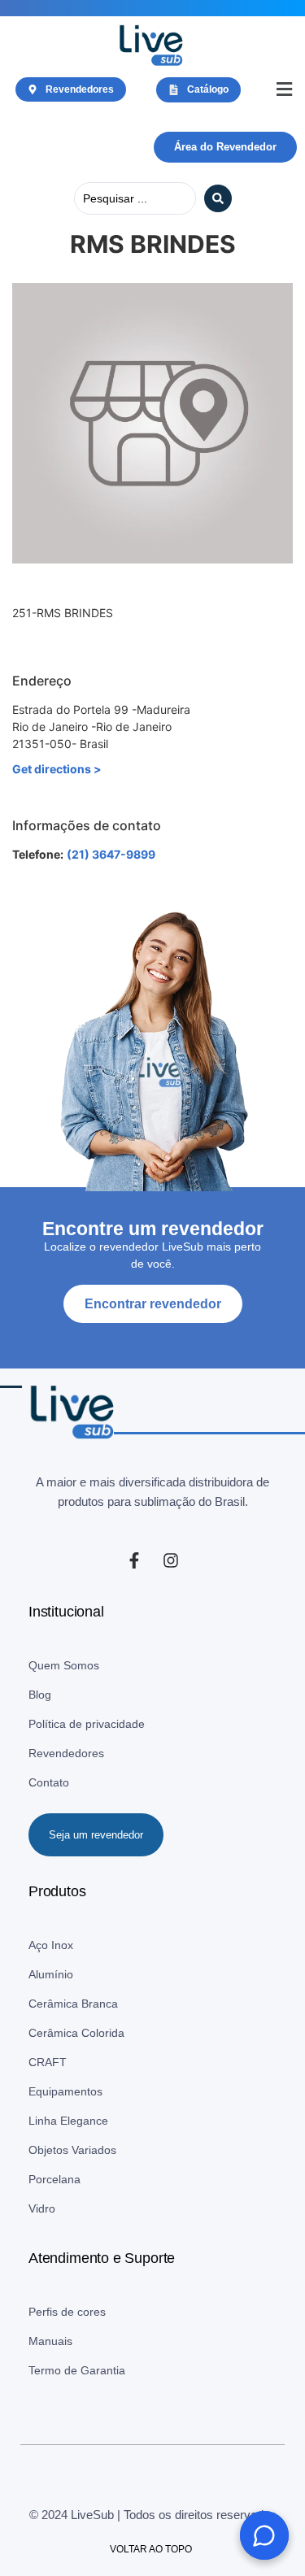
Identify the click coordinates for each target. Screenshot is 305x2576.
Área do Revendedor (225, 147)
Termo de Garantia (77, 2370)
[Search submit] (218, 198)
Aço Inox (51, 1945)
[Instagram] (171, 1560)
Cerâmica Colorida (76, 2033)
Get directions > (57, 769)
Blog (40, 1695)
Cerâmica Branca (73, 2004)
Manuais (50, 2341)
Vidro (42, 2208)
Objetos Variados (72, 2150)
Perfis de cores (67, 2312)
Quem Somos (64, 1665)
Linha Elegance (68, 2121)
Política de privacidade (87, 1724)
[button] (284, 90)
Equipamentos (65, 2091)
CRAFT (48, 2062)
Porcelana (54, 2179)
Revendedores (66, 1753)
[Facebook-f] (134, 1560)
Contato (49, 1782)
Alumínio (51, 1974)
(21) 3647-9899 (111, 854)
